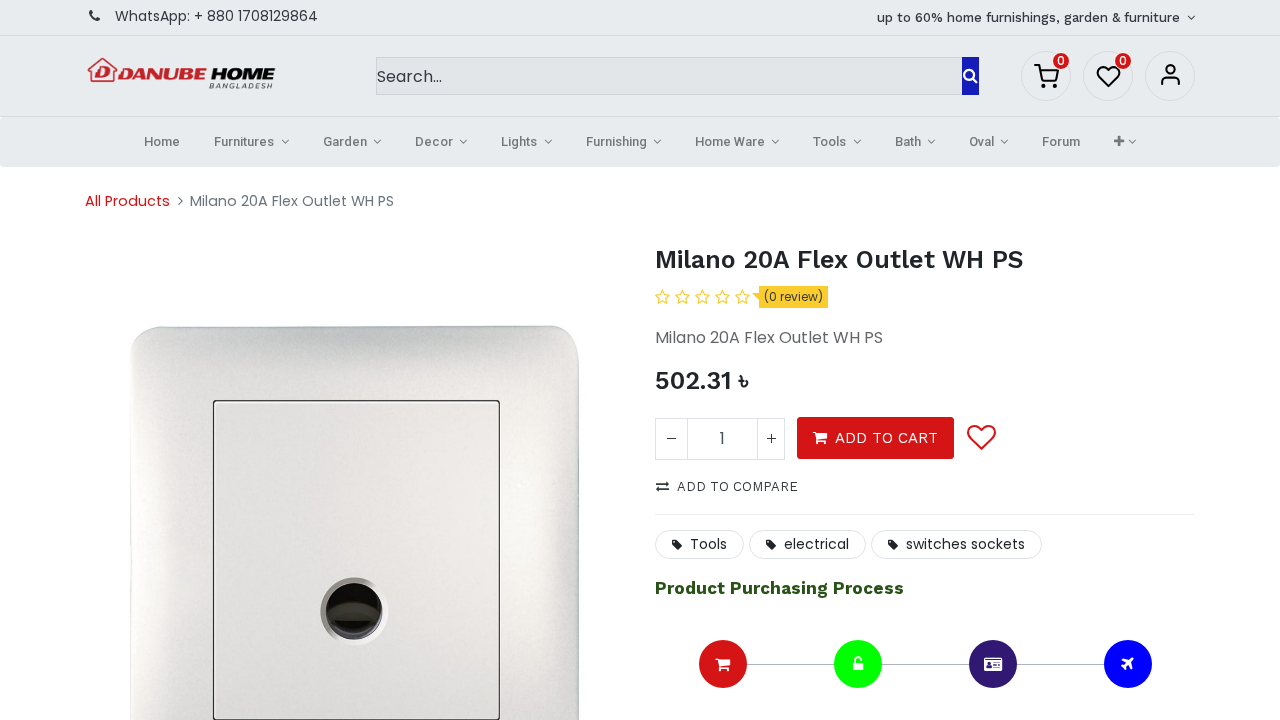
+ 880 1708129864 (256, 16)
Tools (708, 544)
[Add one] (771, 439)
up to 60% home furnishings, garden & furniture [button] (1030, 17)
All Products (127, 201)
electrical (816, 544)
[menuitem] (162, 142)
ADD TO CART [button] (886, 438)
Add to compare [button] (737, 486)
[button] (1124, 142)
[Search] (970, 76)
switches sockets (965, 544)
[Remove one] (671, 439)
